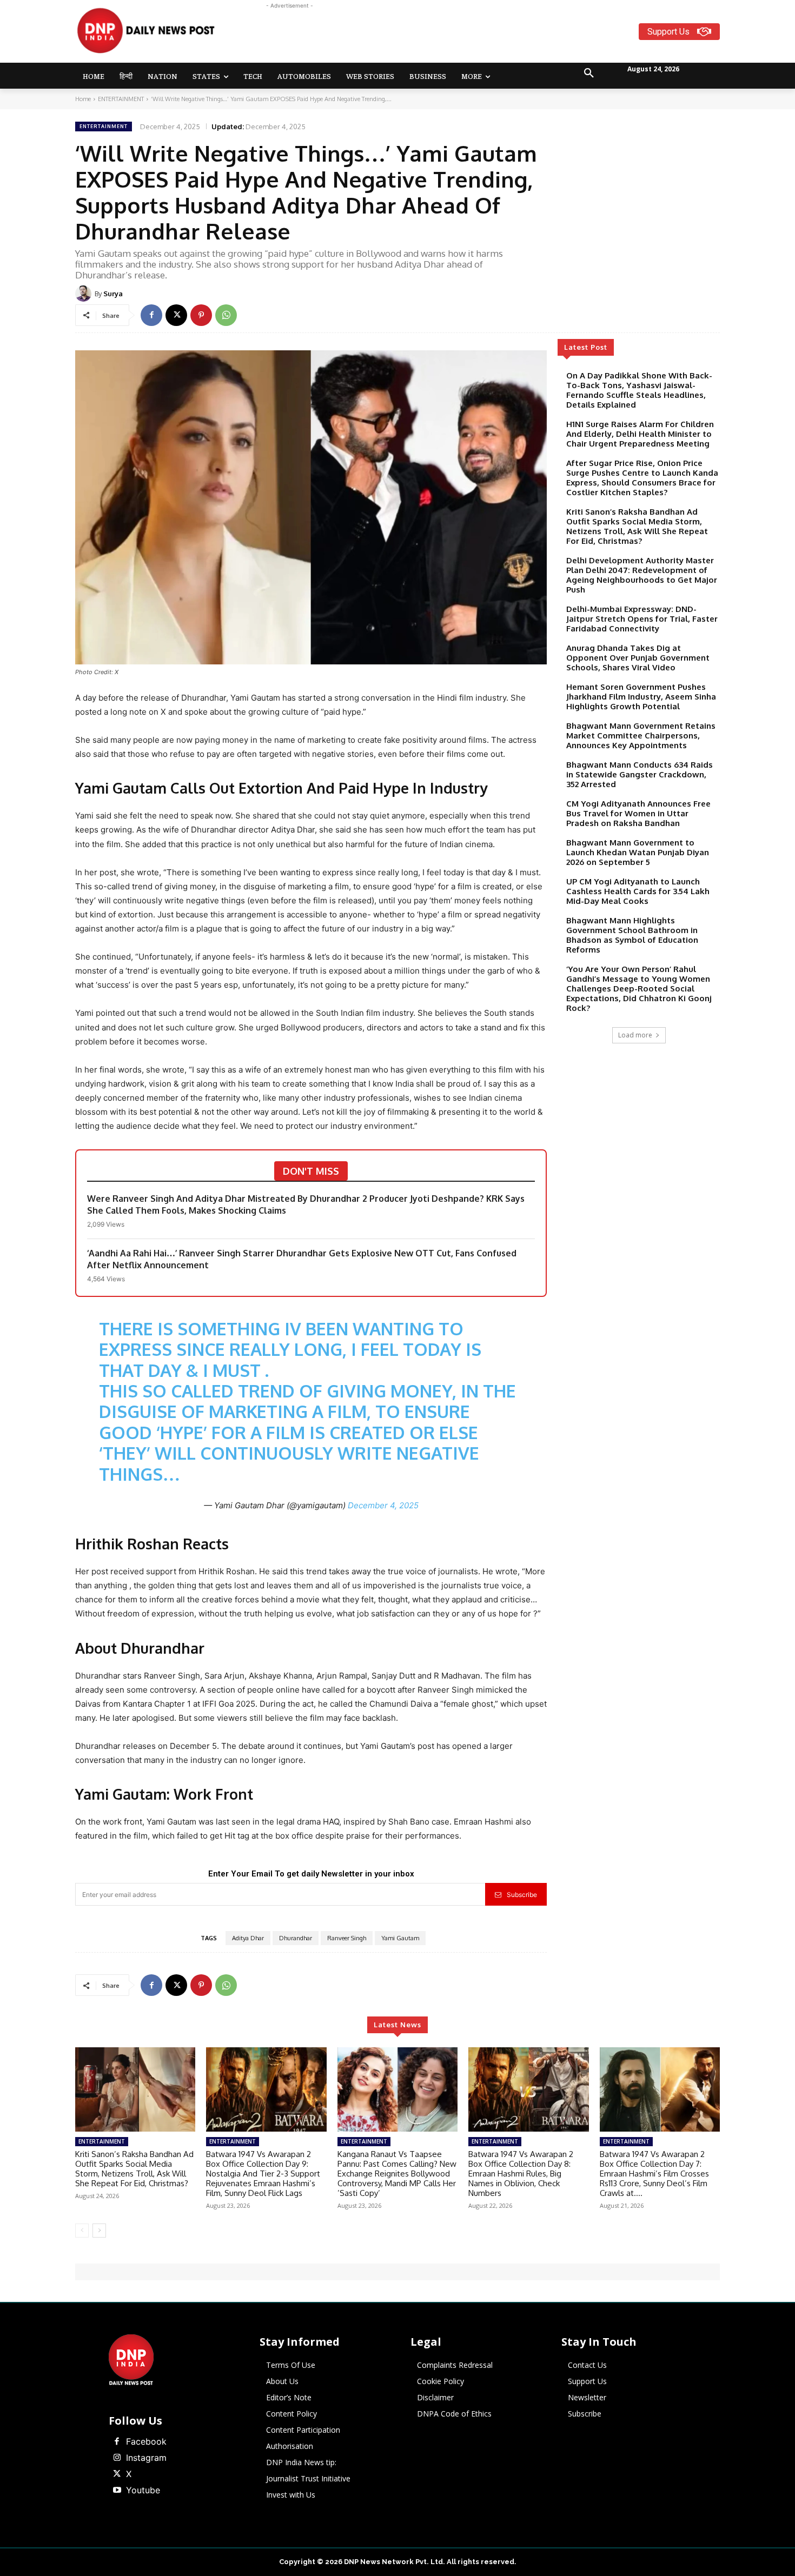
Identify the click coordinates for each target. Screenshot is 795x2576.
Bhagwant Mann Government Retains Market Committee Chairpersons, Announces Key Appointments (641, 735)
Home (83, 99)
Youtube (143, 2490)
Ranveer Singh (347, 1938)
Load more (635, 1035)
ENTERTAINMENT (121, 99)
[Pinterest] (201, 315)
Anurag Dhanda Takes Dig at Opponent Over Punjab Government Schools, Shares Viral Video (638, 658)
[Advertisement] (440, 36)
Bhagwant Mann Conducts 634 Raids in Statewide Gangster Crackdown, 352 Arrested (640, 774)
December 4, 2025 (383, 1505)
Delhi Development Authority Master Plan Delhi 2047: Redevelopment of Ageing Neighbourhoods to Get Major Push (642, 575)
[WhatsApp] (226, 315)
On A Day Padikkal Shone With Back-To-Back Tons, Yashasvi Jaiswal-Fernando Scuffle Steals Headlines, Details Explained (639, 390)
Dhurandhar (296, 1938)
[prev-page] (82, 2231)
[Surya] (85, 294)
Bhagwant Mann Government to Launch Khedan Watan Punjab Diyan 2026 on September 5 (638, 852)
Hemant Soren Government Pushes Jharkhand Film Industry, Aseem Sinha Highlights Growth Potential (641, 697)
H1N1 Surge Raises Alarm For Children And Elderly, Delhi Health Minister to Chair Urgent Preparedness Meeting (640, 434)
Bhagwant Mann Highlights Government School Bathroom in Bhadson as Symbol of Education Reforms (632, 935)
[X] (176, 315)
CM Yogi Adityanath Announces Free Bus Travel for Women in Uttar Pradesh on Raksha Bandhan (638, 813)
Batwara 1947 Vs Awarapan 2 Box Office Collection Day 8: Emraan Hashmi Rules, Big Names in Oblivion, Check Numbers (521, 2174)
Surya (113, 294)
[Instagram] (117, 2458)
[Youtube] (117, 2491)
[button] (589, 74)
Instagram (146, 2458)
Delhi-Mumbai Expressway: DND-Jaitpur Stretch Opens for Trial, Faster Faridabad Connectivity (642, 619)
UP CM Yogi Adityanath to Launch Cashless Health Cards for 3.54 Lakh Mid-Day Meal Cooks (638, 891)
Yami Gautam (400, 1938)
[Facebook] (151, 315)
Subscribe (522, 1895)
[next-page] (99, 2231)
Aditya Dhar (248, 1938)
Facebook (146, 2441)
